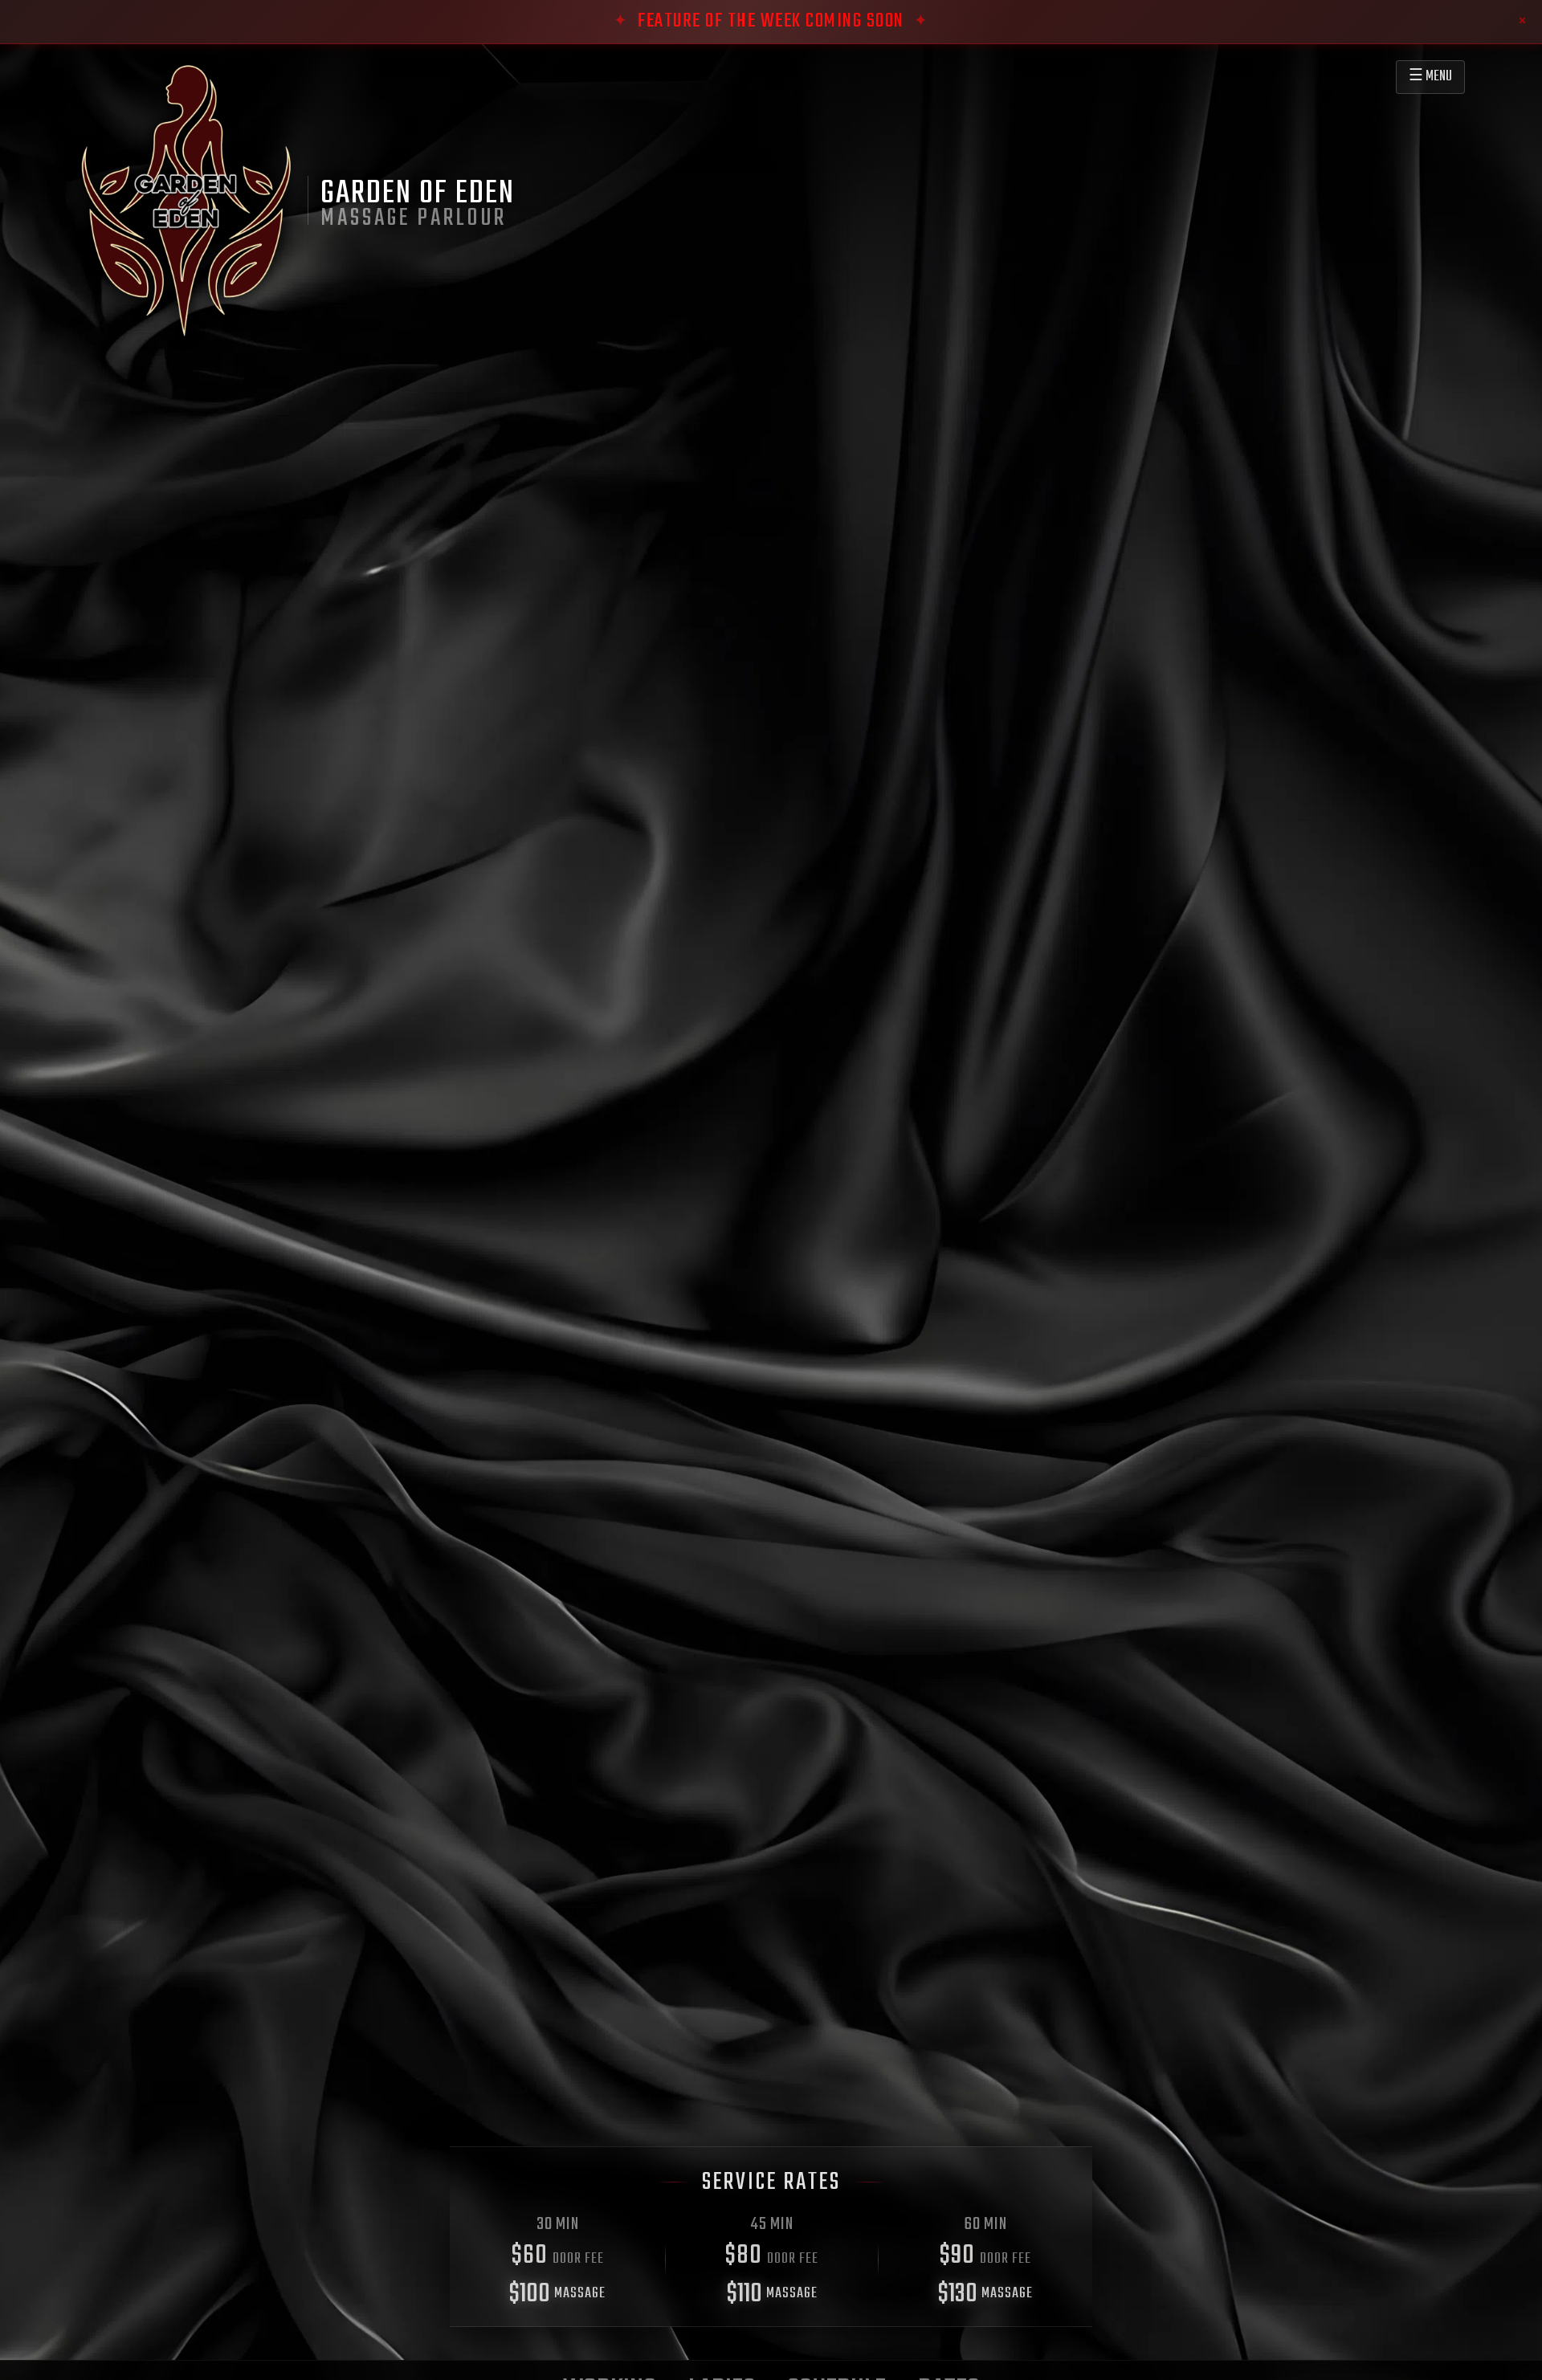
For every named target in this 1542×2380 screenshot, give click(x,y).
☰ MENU (1430, 77)
